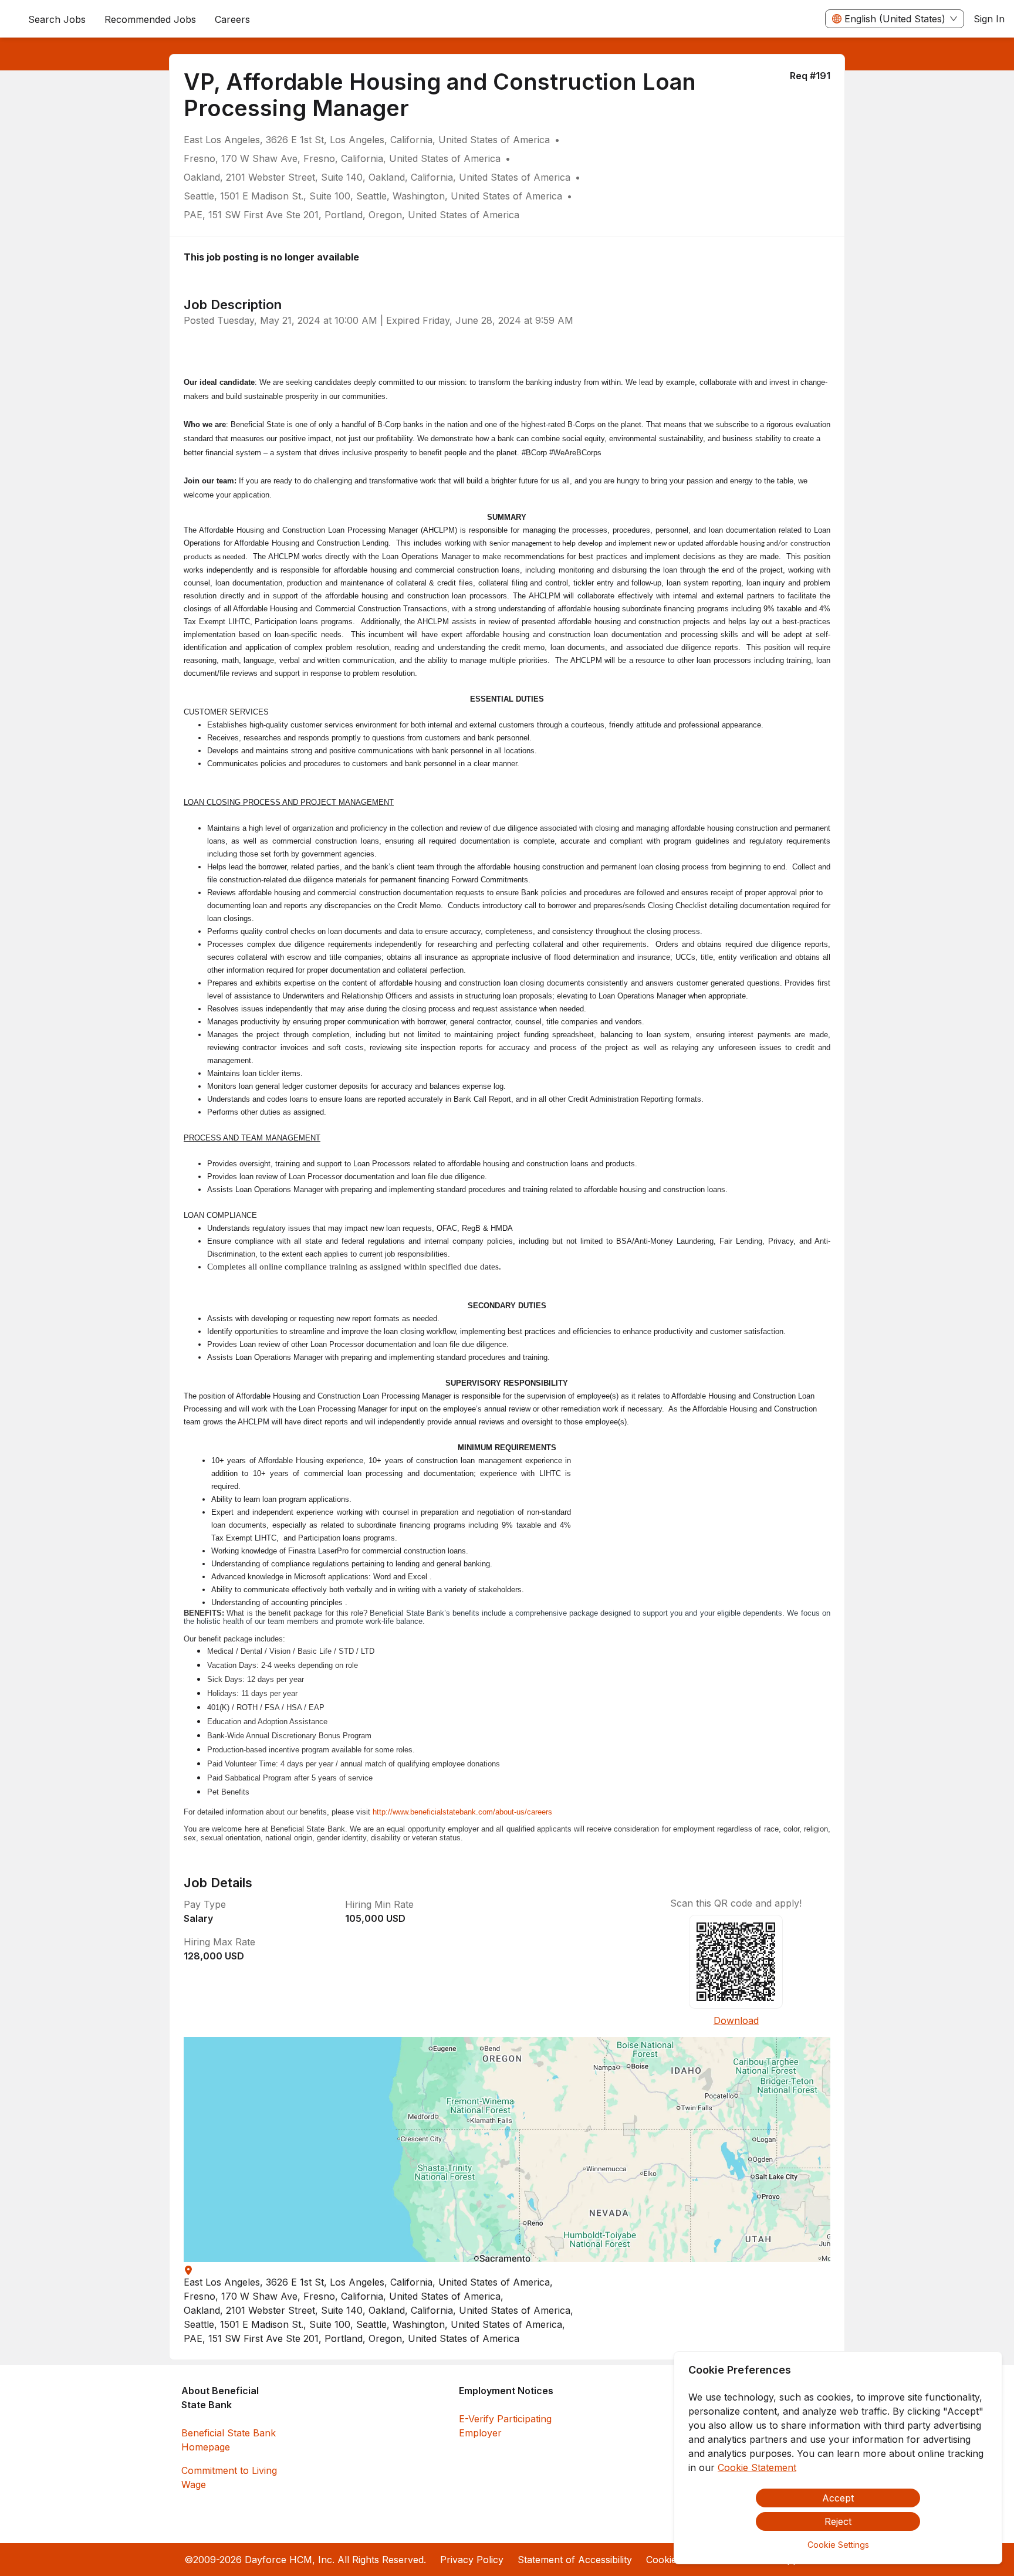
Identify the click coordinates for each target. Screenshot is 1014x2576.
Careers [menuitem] (232, 19)
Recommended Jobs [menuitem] (150, 19)
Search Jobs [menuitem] (57, 19)
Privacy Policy (472, 2560)
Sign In (989, 19)
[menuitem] (232, 19)
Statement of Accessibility (575, 2560)
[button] (507, 2150)
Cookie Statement (757, 2467)
